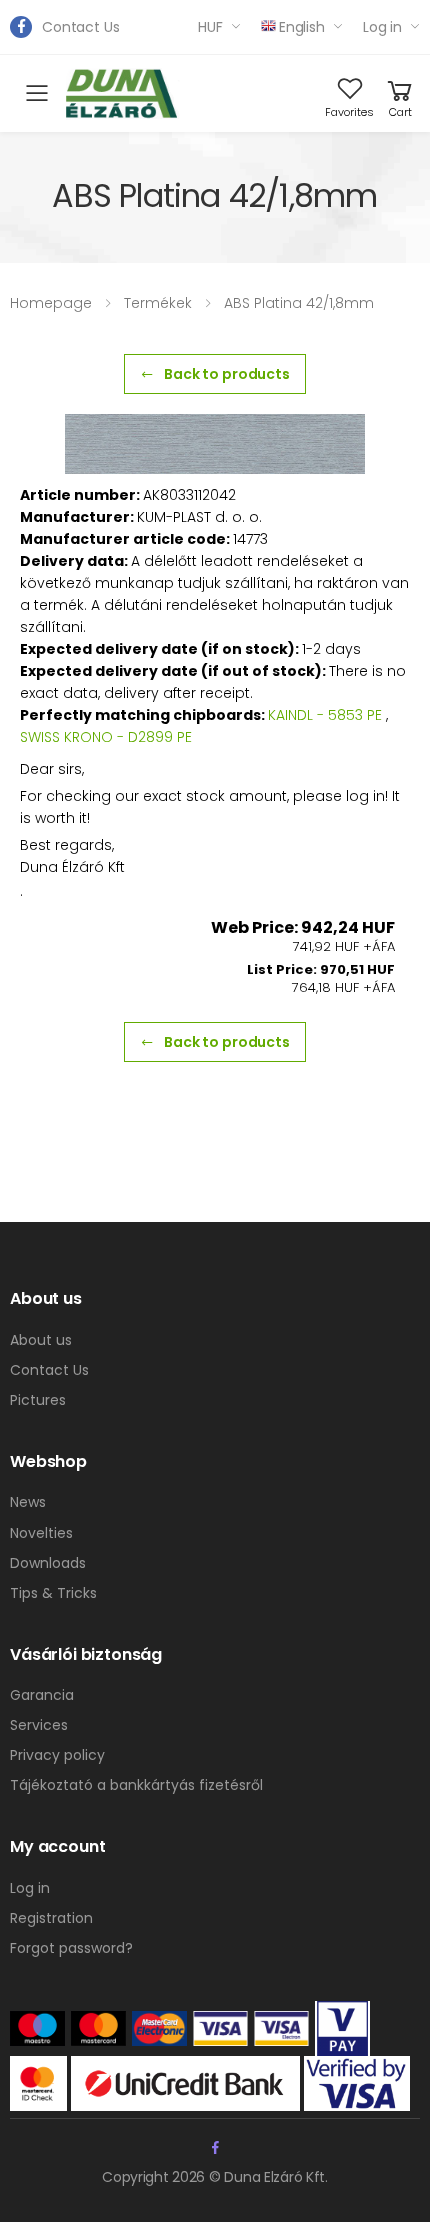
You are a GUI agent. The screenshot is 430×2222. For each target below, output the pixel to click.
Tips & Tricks (53, 1593)
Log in (382, 27)
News (28, 1502)
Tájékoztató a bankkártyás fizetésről (136, 1785)
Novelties (41, 1533)
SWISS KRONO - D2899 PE (106, 737)
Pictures (38, 1400)
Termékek (158, 303)
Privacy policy (57, 1755)
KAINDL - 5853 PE (325, 715)
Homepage (51, 303)
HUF (210, 27)
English (302, 27)
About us (41, 1340)
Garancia (42, 1695)
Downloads (48, 1563)
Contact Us (81, 27)
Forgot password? (71, 1948)
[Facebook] (21, 27)
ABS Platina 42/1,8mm (299, 303)
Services (39, 1725)
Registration (51, 1918)
